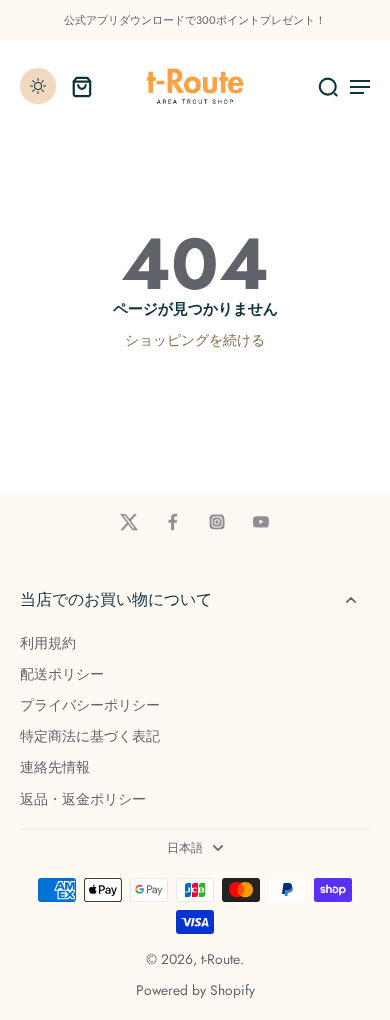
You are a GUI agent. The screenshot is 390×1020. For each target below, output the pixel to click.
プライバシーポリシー (90, 705)
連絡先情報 (55, 767)
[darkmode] (38, 86)
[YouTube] (261, 522)
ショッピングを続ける (195, 340)
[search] (328, 86)
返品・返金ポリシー (83, 799)
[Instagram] (217, 522)
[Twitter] (129, 522)
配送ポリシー (62, 674)
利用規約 (48, 643)
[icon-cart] (82, 86)
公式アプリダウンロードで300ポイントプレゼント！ (195, 20)
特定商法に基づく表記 (90, 736)
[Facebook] (173, 522)
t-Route (220, 959)
